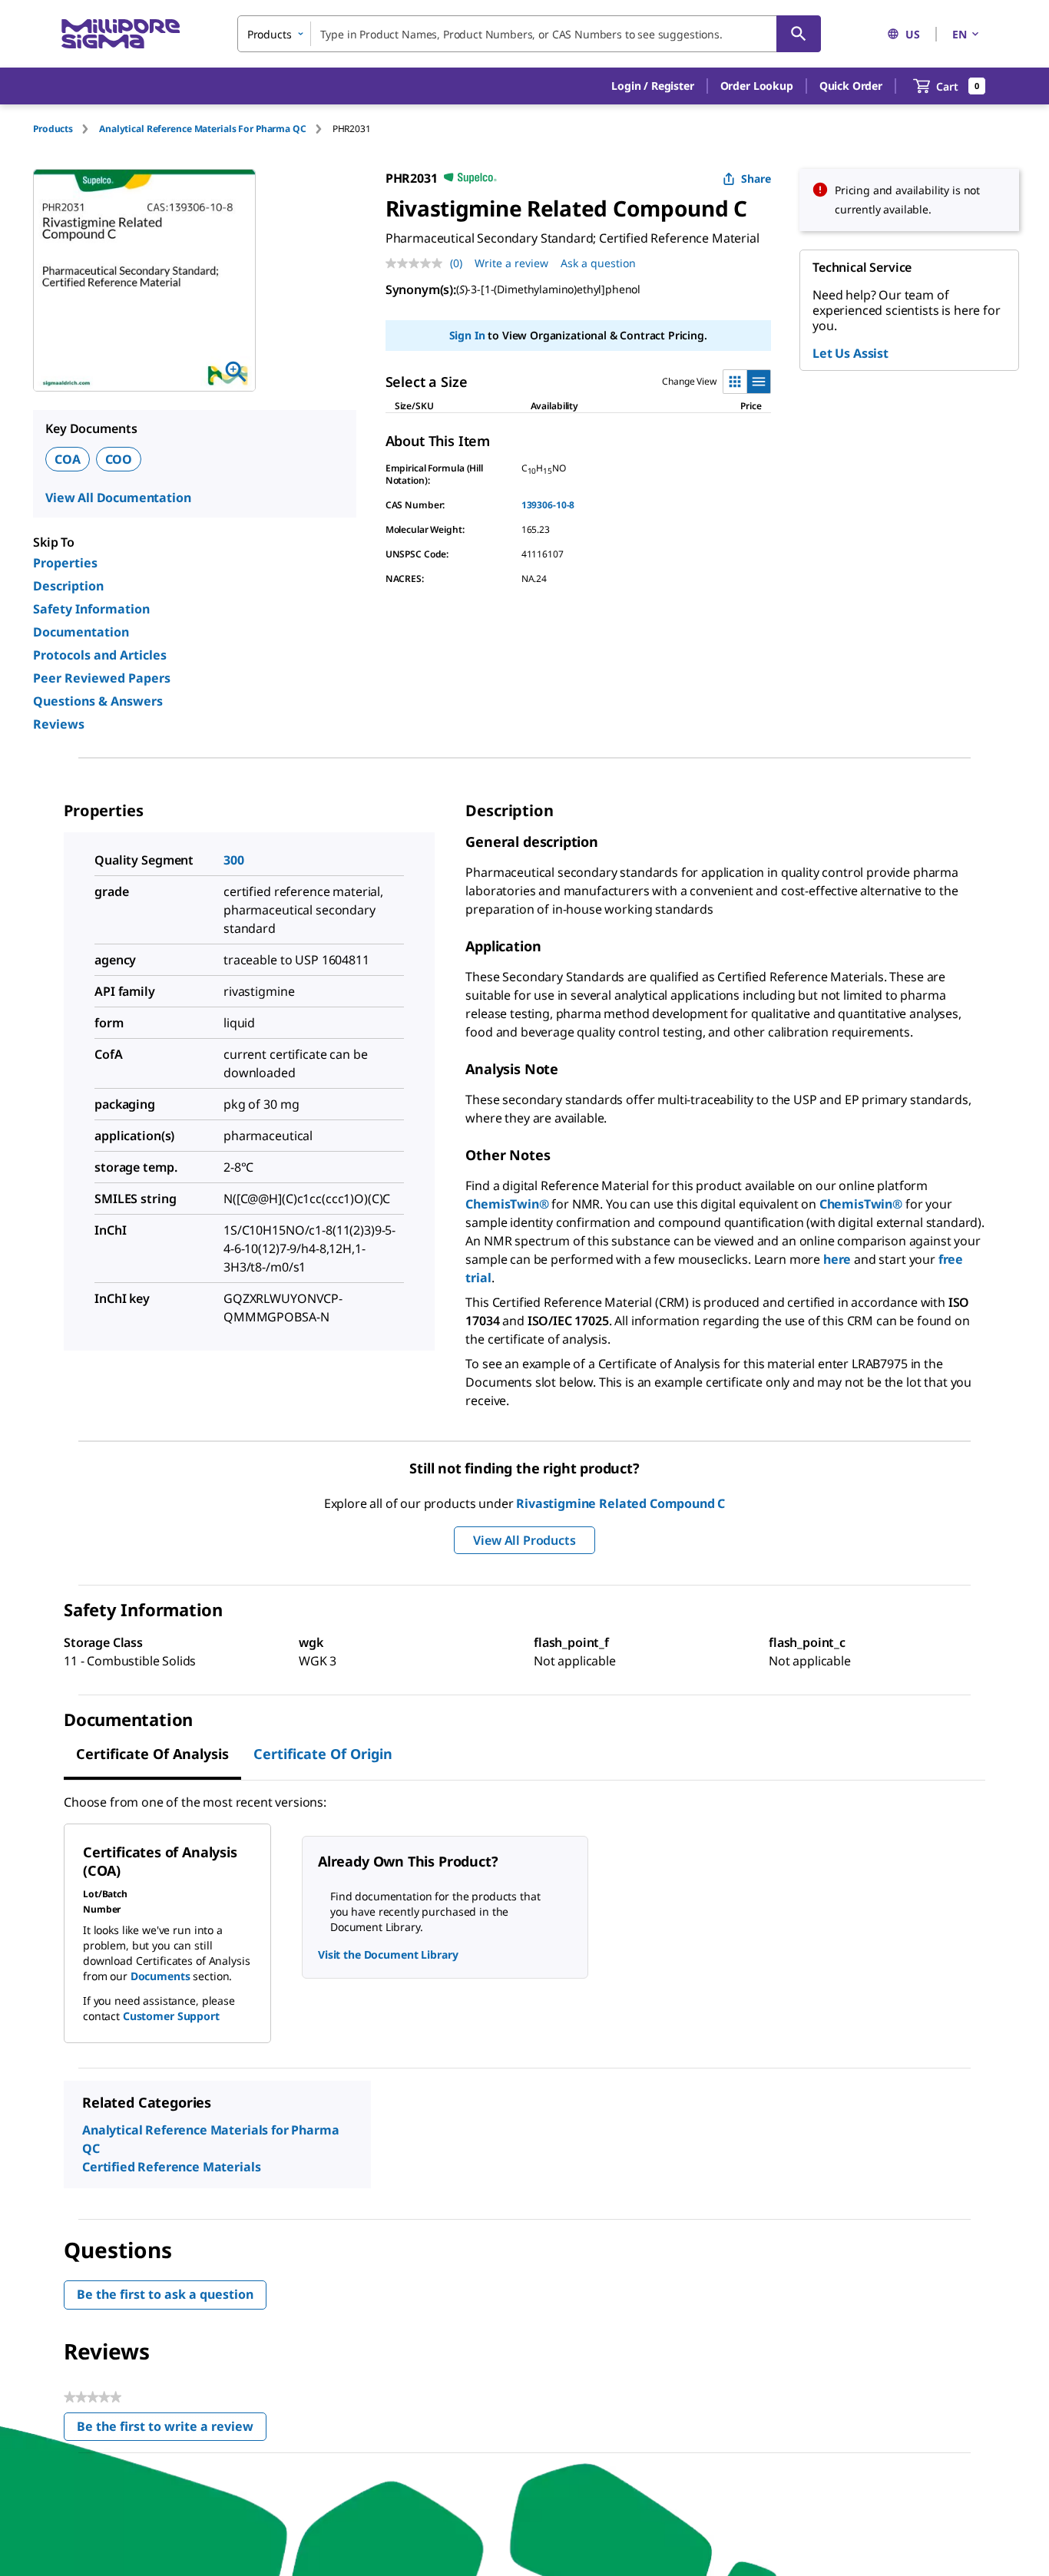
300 (234, 860)
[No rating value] (418, 263)
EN (960, 34)
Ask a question (598, 263)
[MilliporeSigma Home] (121, 34)
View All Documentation (118, 498)
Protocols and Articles (100, 655)
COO (119, 459)
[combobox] (529, 34)
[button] (652, 86)
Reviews (59, 724)
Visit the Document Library (388, 1954)
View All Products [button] (524, 1540)
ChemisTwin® (507, 1204)
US (913, 34)
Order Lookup (757, 86)
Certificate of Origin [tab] (323, 1754)
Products (53, 129)
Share (756, 179)
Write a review (511, 263)
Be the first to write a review (172, 2430)
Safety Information (91, 609)
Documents (160, 1976)
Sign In (467, 335)
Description (68, 586)
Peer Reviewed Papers (102, 678)
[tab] (66, 129)
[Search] (799, 34)
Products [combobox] (270, 34)
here (837, 1259)
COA (68, 459)
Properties (65, 563)
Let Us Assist (850, 353)
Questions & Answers (98, 701)
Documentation (81, 632)
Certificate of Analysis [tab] (152, 1754)
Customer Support (171, 2016)
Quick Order (851, 86)
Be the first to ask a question (165, 2294)
